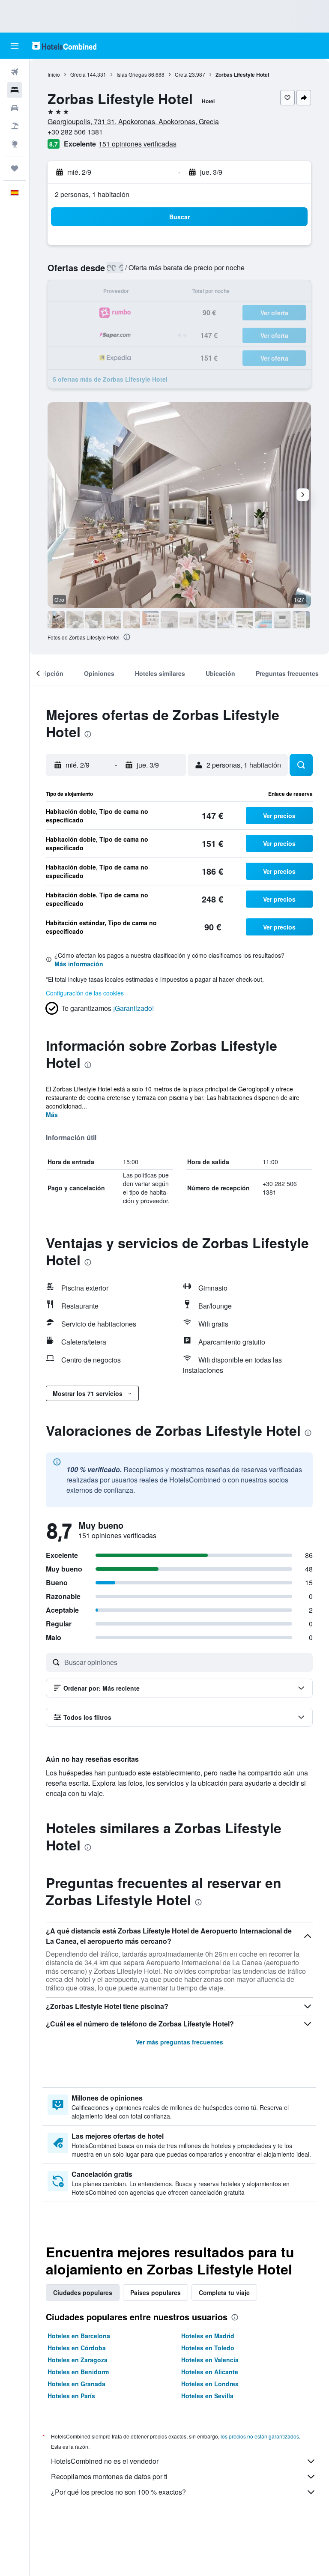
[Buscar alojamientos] (15, 90)
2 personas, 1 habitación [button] (92, 194)
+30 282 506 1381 (75, 132)
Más (52, 1115)
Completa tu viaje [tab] (224, 2292)
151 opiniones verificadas (138, 144)
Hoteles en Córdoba (77, 2348)
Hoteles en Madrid (208, 2336)
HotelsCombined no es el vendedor (105, 2461)
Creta (181, 74)
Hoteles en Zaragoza (78, 2360)
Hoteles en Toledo (208, 2348)
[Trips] (15, 168)
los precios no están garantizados (260, 2436)
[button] (15, 46)
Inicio (54, 74)
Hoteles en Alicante (210, 2372)
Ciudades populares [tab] (83, 2292)
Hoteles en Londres (210, 2384)
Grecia (78, 74)
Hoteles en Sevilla (207, 2396)
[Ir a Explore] (15, 144)
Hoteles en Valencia (210, 2360)
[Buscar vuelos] (15, 72)
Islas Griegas (132, 74)
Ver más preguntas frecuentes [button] (179, 2042)
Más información (79, 964)
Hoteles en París (71, 2396)
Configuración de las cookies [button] (85, 993)
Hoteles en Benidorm (78, 2372)
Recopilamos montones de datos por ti (109, 2476)
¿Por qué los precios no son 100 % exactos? (118, 2492)
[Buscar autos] (15, 108)
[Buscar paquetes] (15, 126)
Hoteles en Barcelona (79, 2336)
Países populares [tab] (156, 2292)
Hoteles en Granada (76, 2384)
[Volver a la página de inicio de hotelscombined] (64, 46)
